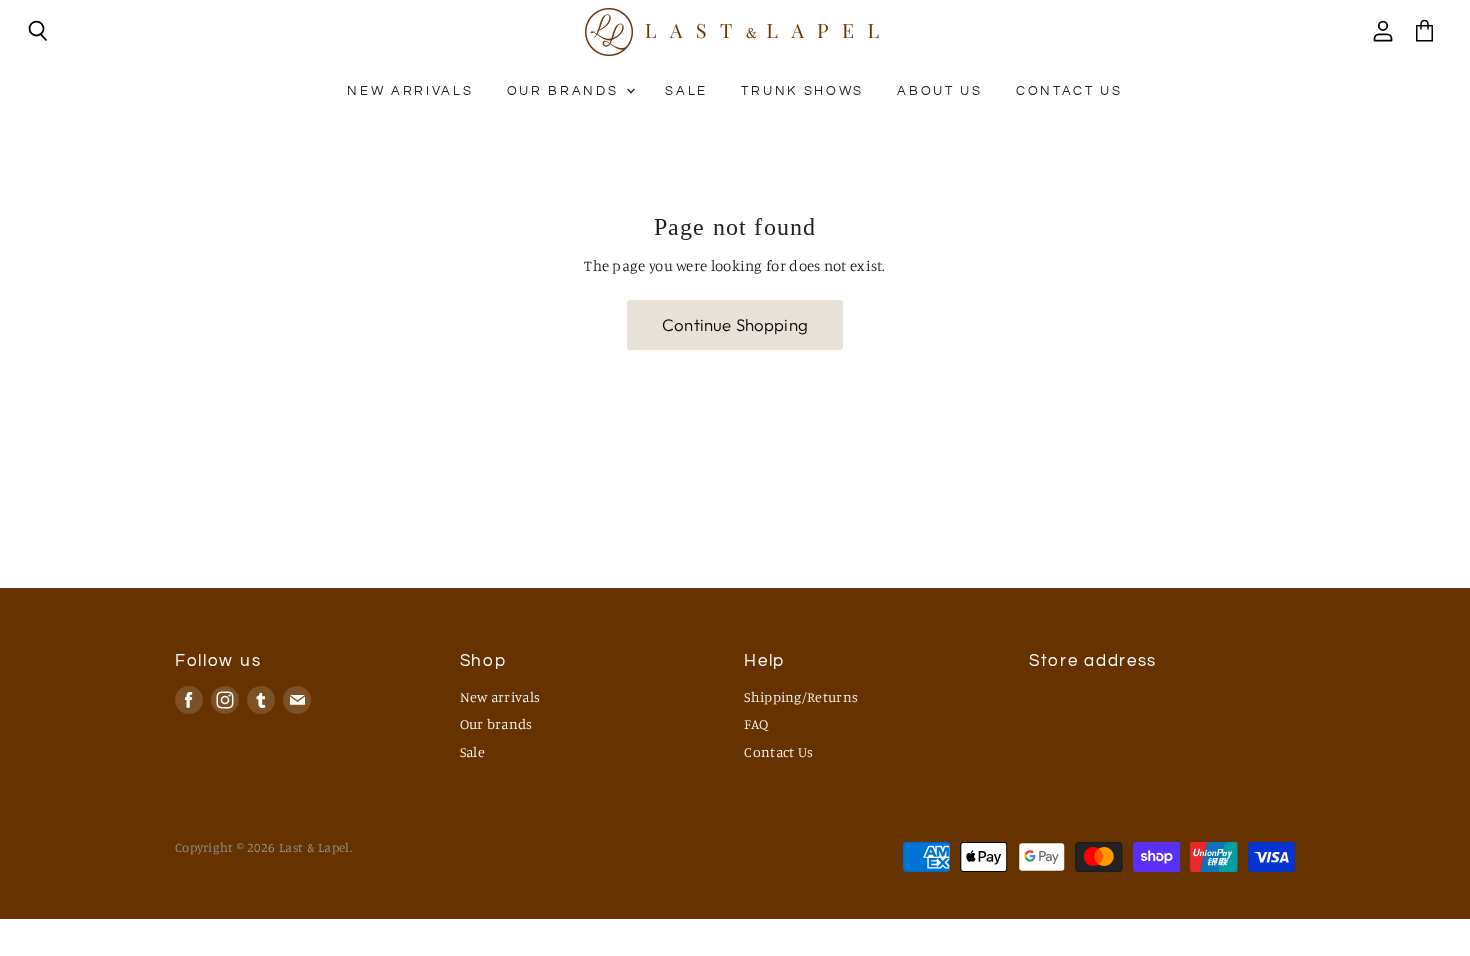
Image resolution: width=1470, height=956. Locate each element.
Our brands (565, 91)
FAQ (756, 723)
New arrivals (410, 91)
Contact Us (1069, 91)
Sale (686, 91)
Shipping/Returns (801, 696)
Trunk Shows (802, 91)
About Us (939, 91)
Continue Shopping (735, 324)
